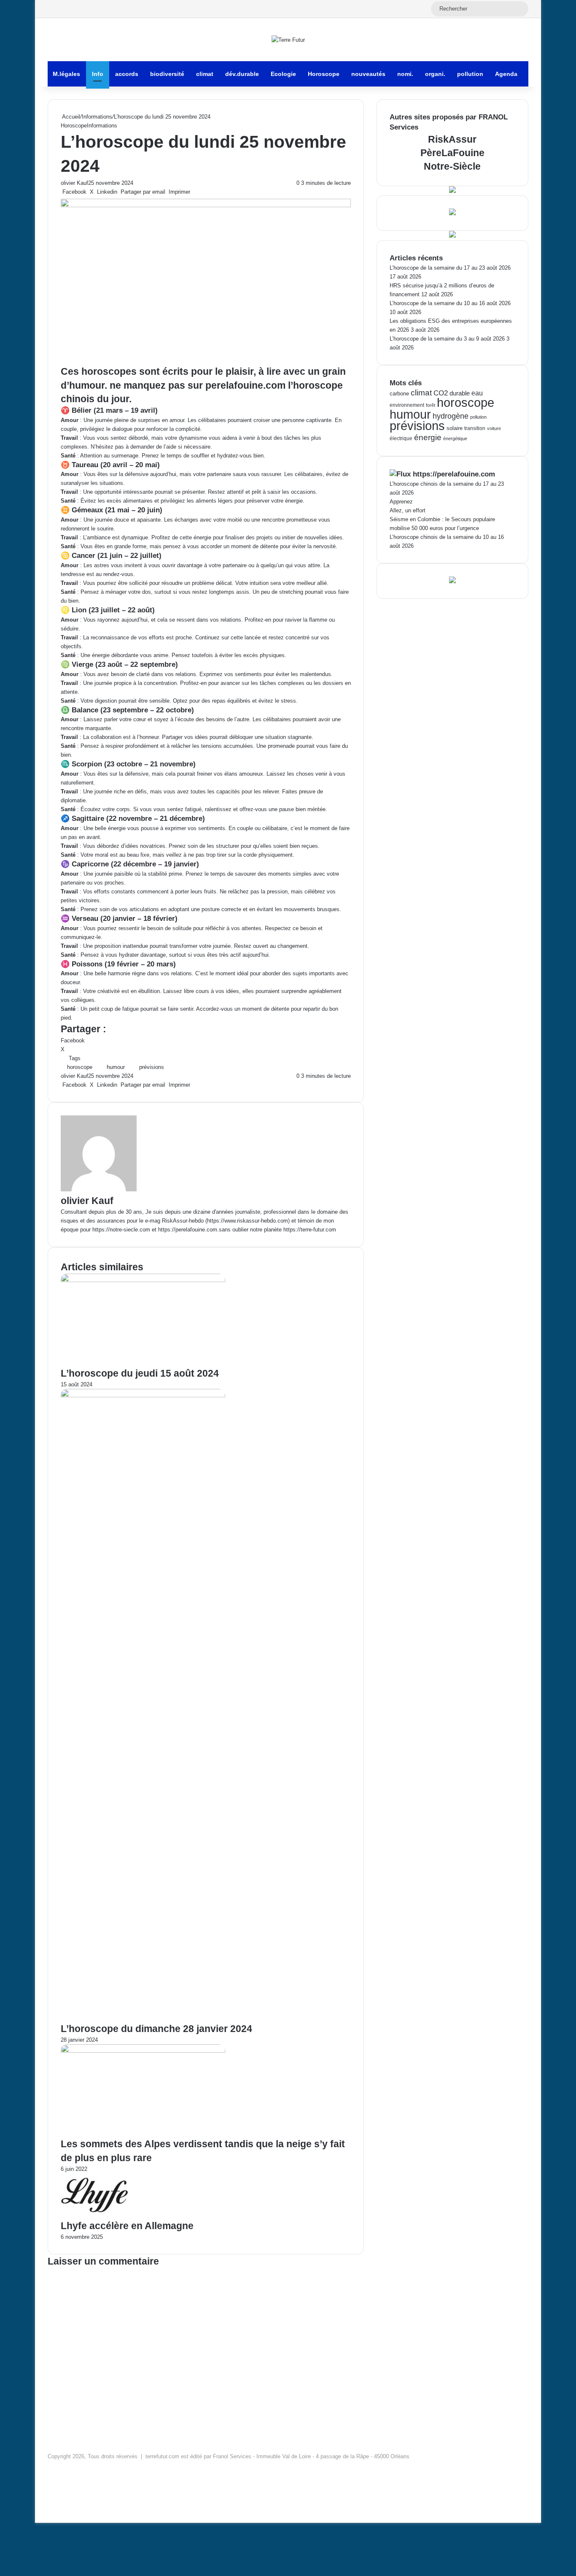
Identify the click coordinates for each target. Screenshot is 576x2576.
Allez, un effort (408, 510)
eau (477, 393)
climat (205, 74)
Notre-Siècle (452, 166)
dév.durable (242, 74)
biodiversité (167, 74)
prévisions (152, 1067)
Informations (97, 117)
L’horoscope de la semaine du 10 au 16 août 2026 (450, 303)
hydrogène (451, 416)
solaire (455, 428)
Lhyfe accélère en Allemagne (127, 2226)
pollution (470, 74)
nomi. (405, 74)
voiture (494, 428)
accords (127, 74)
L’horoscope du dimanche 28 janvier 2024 (156, 2029)
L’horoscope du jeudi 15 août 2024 (140, 1373)
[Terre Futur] (288, 40)
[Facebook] (36, 2510)
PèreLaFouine (452, 153)
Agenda (506, 74)
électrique (401, 438)
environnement (407, 405)
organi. (435, 74)
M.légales (66, 74)
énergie (428, 437)
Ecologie (283, 74)
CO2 (441, 393)
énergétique (455, 438)
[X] (38, 2510)
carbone (399, 394)
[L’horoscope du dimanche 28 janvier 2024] (143, 1395)
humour (116, 1067)
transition (475, 428)
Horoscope (324, 74)
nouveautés (368, 74)
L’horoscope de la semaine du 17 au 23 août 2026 (450, 268)
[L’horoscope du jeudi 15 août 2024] (143, 1280)
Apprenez (401, 502)
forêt (431, 405)
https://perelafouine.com (454, 474)
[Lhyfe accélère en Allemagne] (96, 2215)
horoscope (80, 1067)
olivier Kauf (74, 183)
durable (460, 393)
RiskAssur (452, 139)
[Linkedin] (39, 2510)
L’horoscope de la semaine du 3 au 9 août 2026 (447, 339)
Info (98, 74)
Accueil (70, 117)
